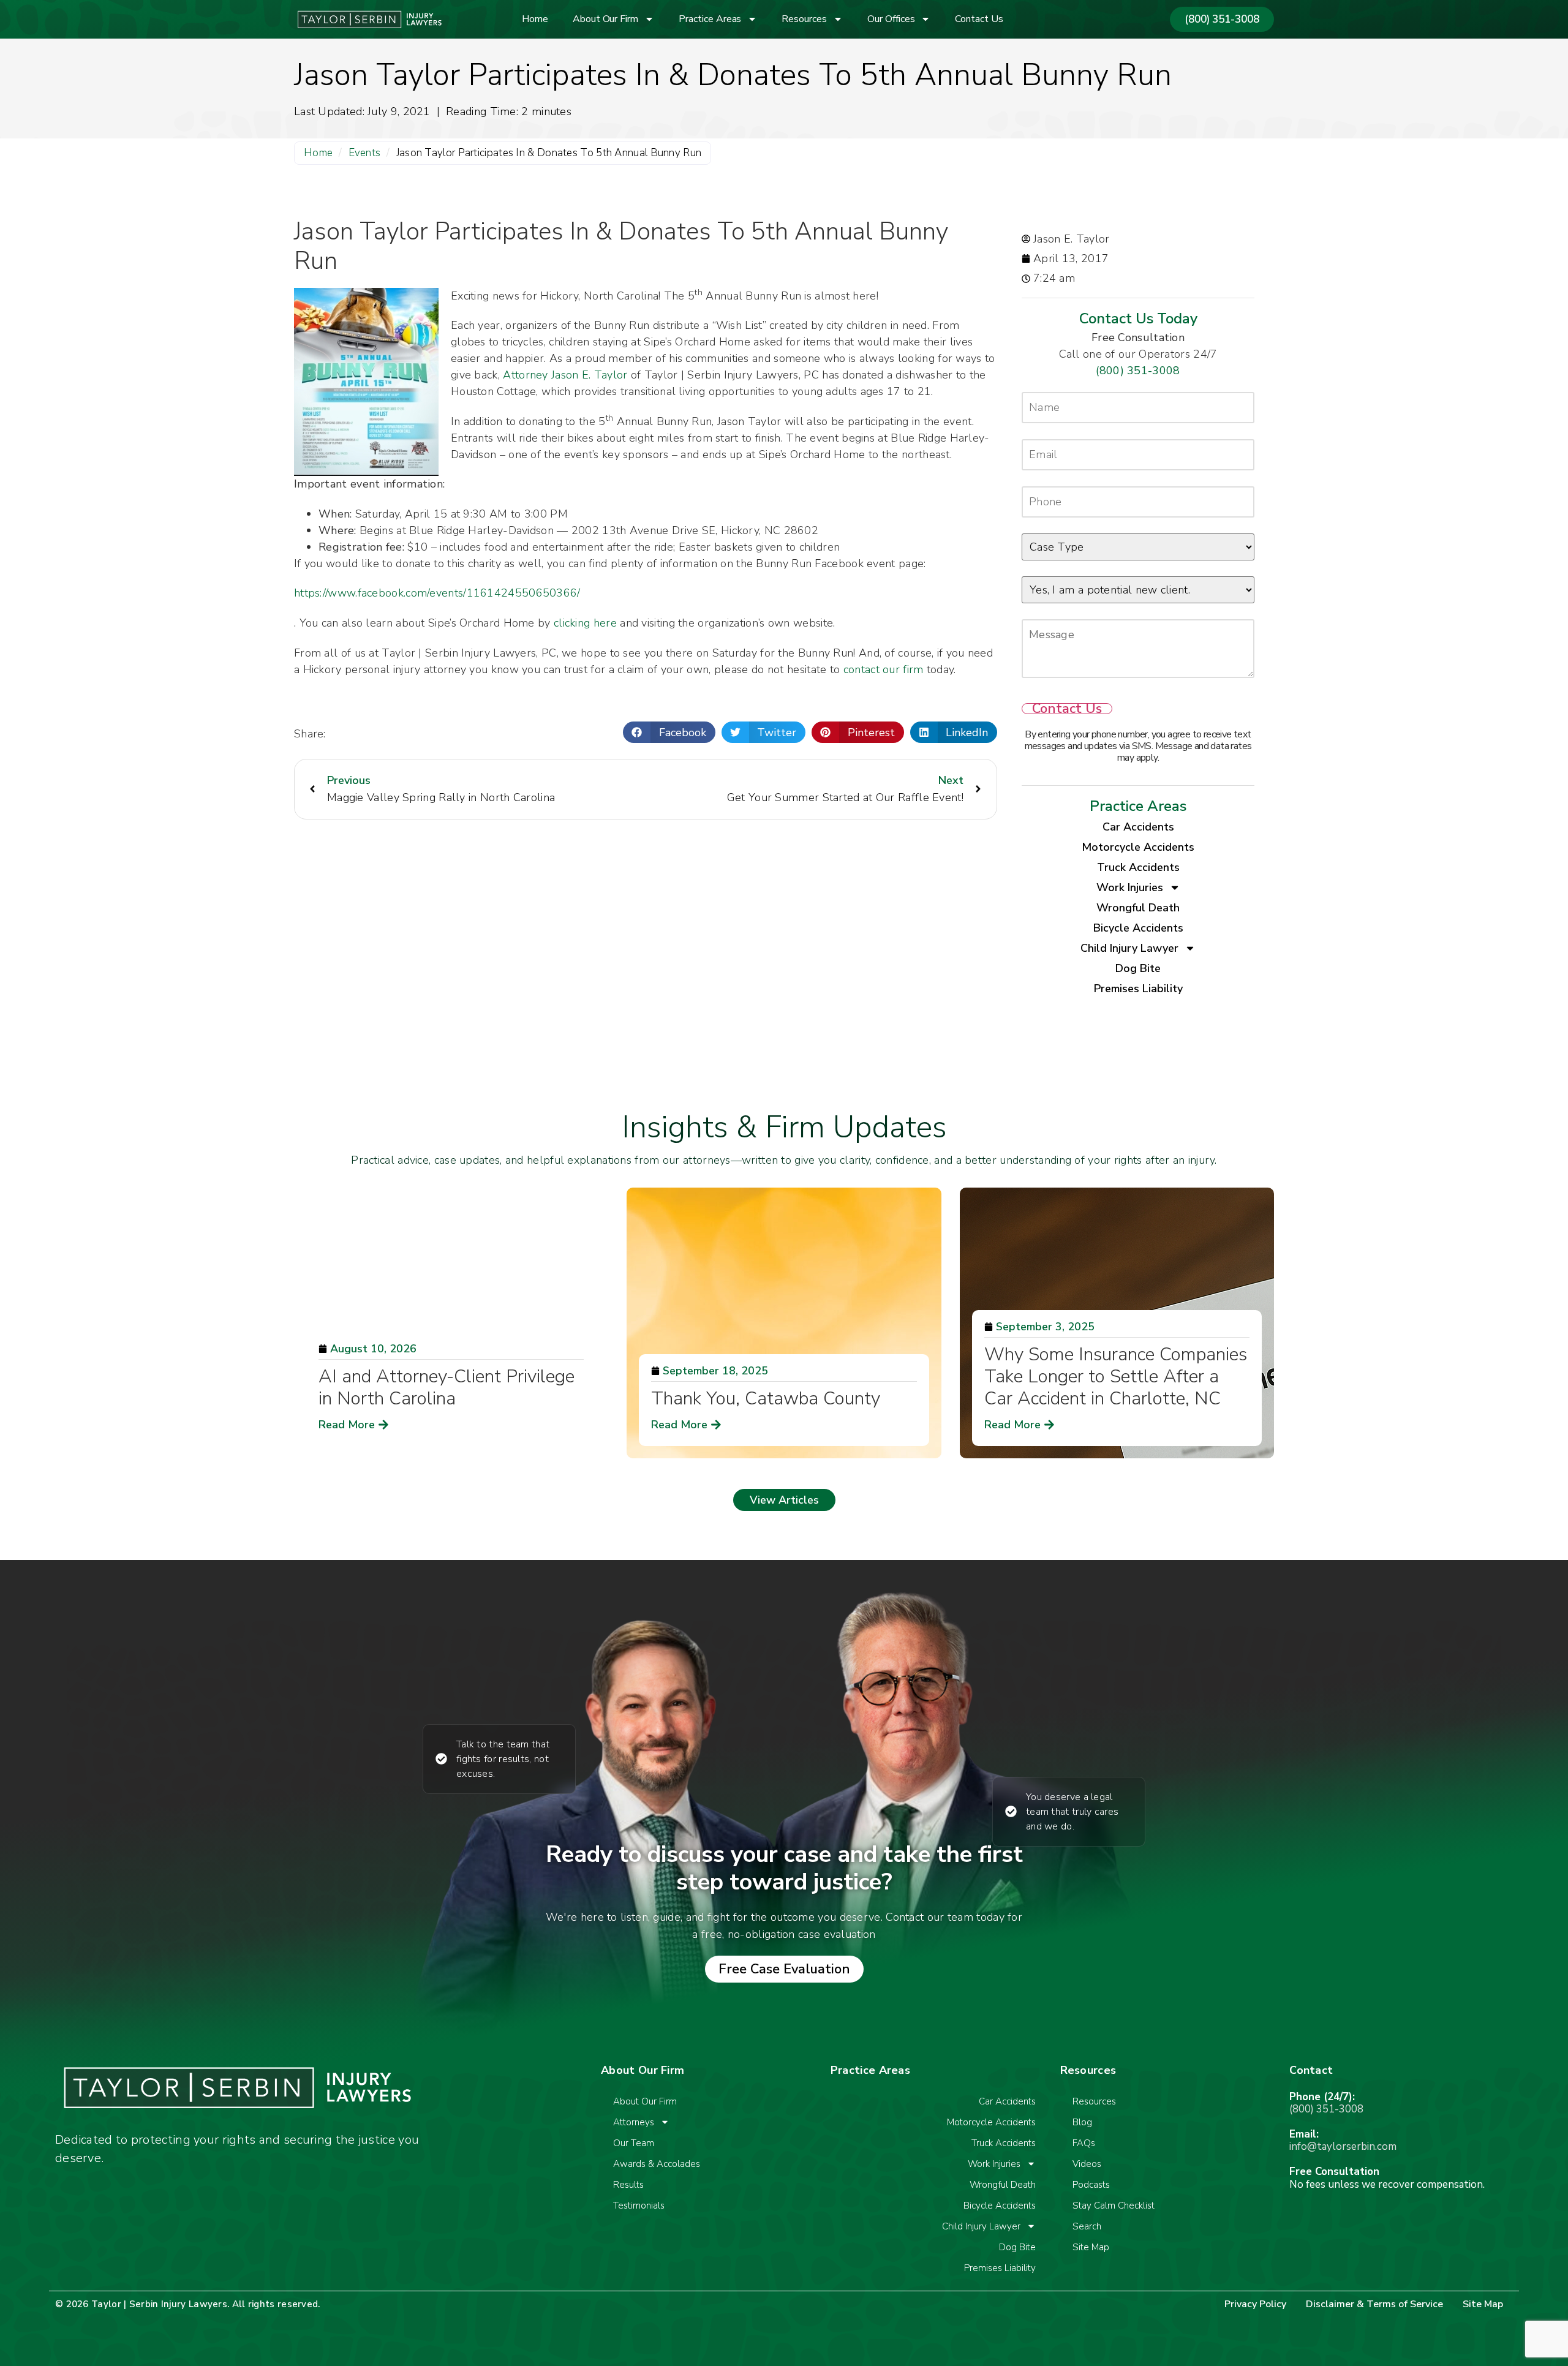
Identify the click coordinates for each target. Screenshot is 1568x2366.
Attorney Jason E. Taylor (565, 375)
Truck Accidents (1138, 867)
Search (1087, 2226)
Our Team (634, 2143)
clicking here (585, 623)
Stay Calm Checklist (1114, 2206)
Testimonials (639, 2206)
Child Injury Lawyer (1129, 948)
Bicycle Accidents (1138, 928)
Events (365, 153)
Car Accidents (1138, 827)
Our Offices (891, 19)
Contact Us (979, 19)
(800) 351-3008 (1138, 371)
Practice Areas (710, 19)
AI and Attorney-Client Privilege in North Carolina (447, 1388)
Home (535, 19)
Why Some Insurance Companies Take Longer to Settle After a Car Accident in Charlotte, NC (1116, 1377)
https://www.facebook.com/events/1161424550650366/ (437, 593)
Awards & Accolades (657, 2164)
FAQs (1084, 2143)
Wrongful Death (1138, 908)
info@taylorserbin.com (1343, 2146)
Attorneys (634, 2122)
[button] (669, 732)
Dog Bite (1138, 968)
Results (628, 2185)
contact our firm (884, 669)
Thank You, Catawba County (766, 1399)
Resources (804, 19)
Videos (1087, 2164)
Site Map (1091, 2247)
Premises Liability (1138, 989)
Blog (1082, 2122)
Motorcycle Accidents (1138, 847)
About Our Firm (605, 19)
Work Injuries (1130, 887)
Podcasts (1091, 2185)
